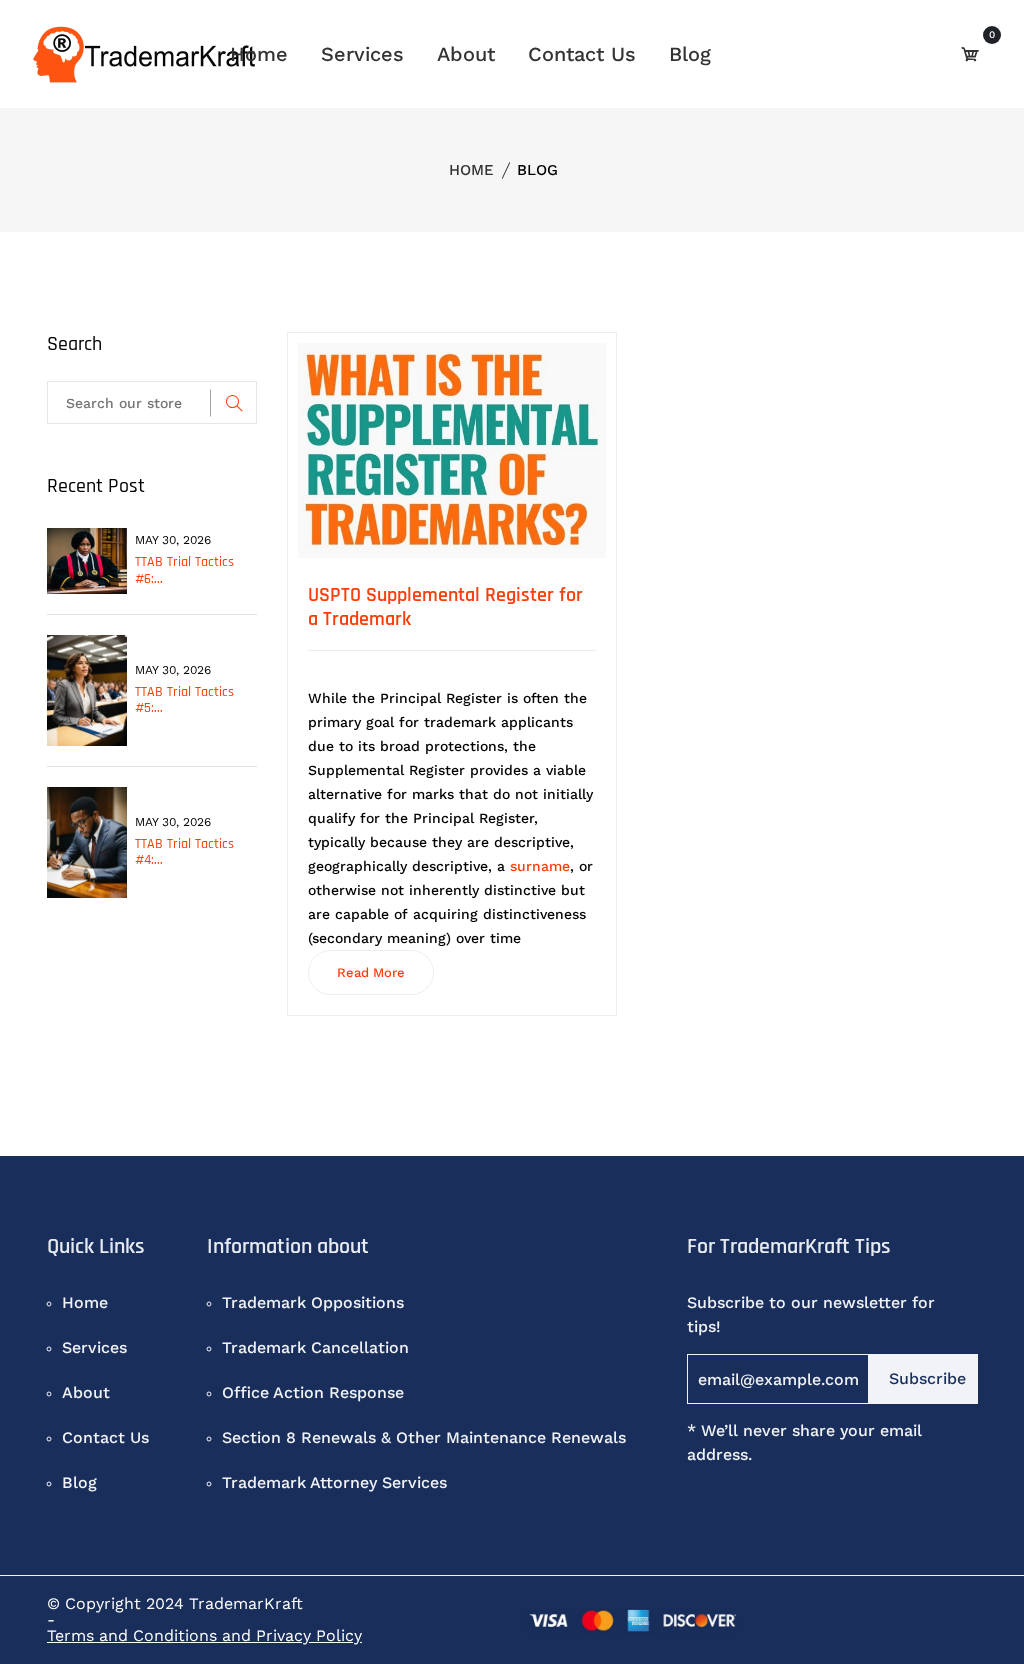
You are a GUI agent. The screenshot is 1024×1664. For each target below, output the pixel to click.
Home (259, 54)
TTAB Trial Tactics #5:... (184, 700)
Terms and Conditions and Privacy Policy (204, 1635)
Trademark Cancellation (315, 1347)
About (466, 54)
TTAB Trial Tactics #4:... (184, 852)
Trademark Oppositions (313, 1302)
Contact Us (582, 54)
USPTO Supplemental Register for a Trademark (445, 607)
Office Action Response (313, 1392)
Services (362, 54)
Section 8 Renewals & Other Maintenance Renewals (424, 1437)
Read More (371, 972)
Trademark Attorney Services (334, 1482)
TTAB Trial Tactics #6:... (184, 570)
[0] (970, 54)
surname (540, 866)
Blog (690, 54)
